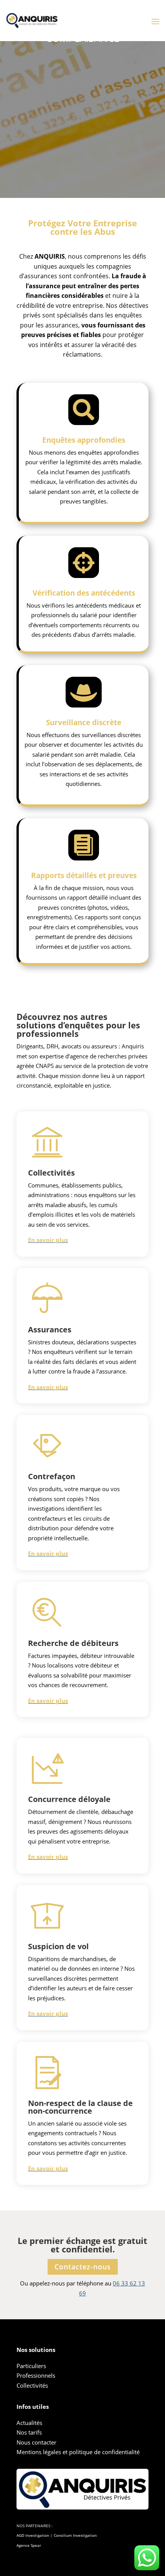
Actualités (29, 2423)
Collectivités (32, 2385)
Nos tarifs (29, 2432)
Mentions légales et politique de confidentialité (78, 2452)
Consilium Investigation (75, 2535)
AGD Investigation (33, 2535)
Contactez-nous (83, 2267)
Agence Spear (29, 2545)
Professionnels (36, 2375)
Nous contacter (36, 2442)
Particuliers (31, 2366)
